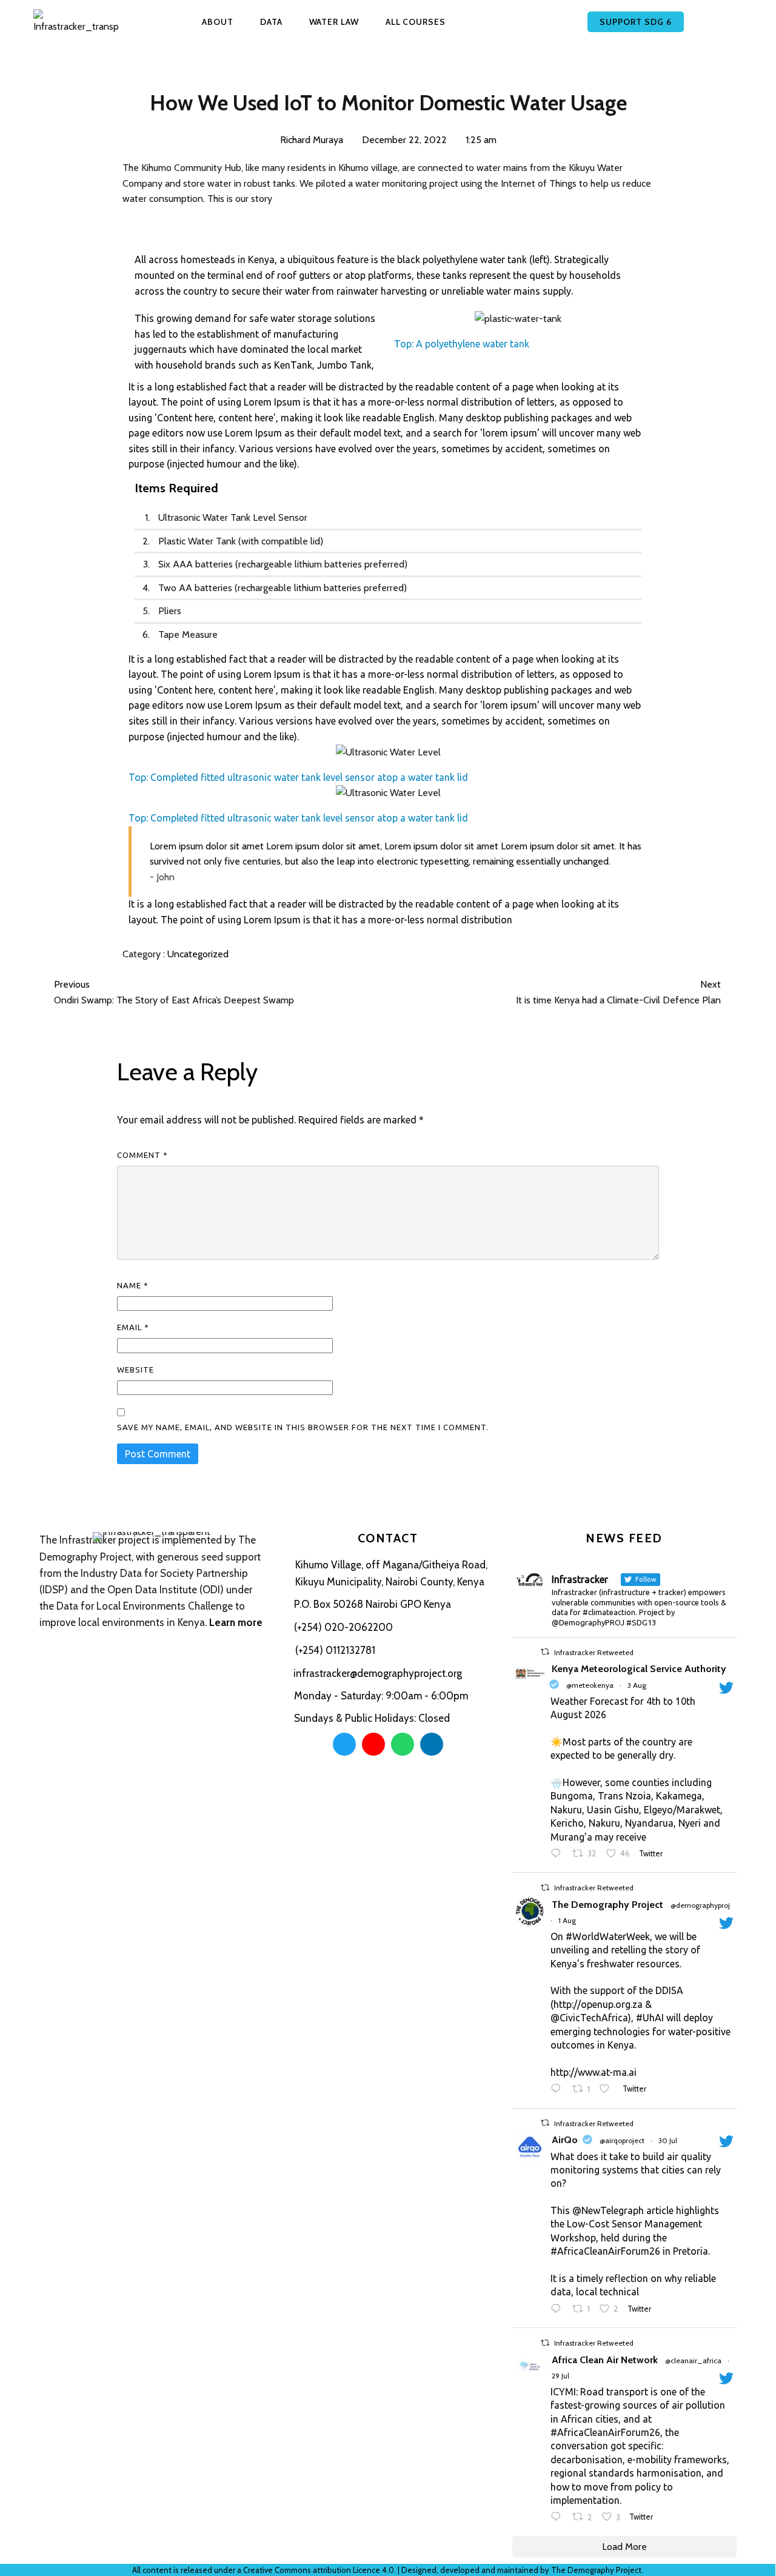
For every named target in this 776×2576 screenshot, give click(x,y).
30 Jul (668, 2140)
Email (133, 1327)
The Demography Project (607, 1905)
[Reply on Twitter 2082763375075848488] (559, 2310)
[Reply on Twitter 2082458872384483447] (559, 2518)
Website (135, 1370)
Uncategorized (198, 954)
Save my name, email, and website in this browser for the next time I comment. (303, 1427)
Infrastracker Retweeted (594, 1652)
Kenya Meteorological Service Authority (639, 1669)
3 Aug (637, 1685)
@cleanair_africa (693, 2360)
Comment (142, 1155)
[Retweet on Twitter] (545, 1652)
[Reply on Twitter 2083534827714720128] (559, 2090)
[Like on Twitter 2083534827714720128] (608, 2090)
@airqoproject (622, 2140)
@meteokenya (590, 1685)
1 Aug (567, 1920)
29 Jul (560, 2376)
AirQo (565, 2140)
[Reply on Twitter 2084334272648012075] (559, 1855)
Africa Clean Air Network (605, 2360)
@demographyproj (700, 1905)
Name (133, 1285)
